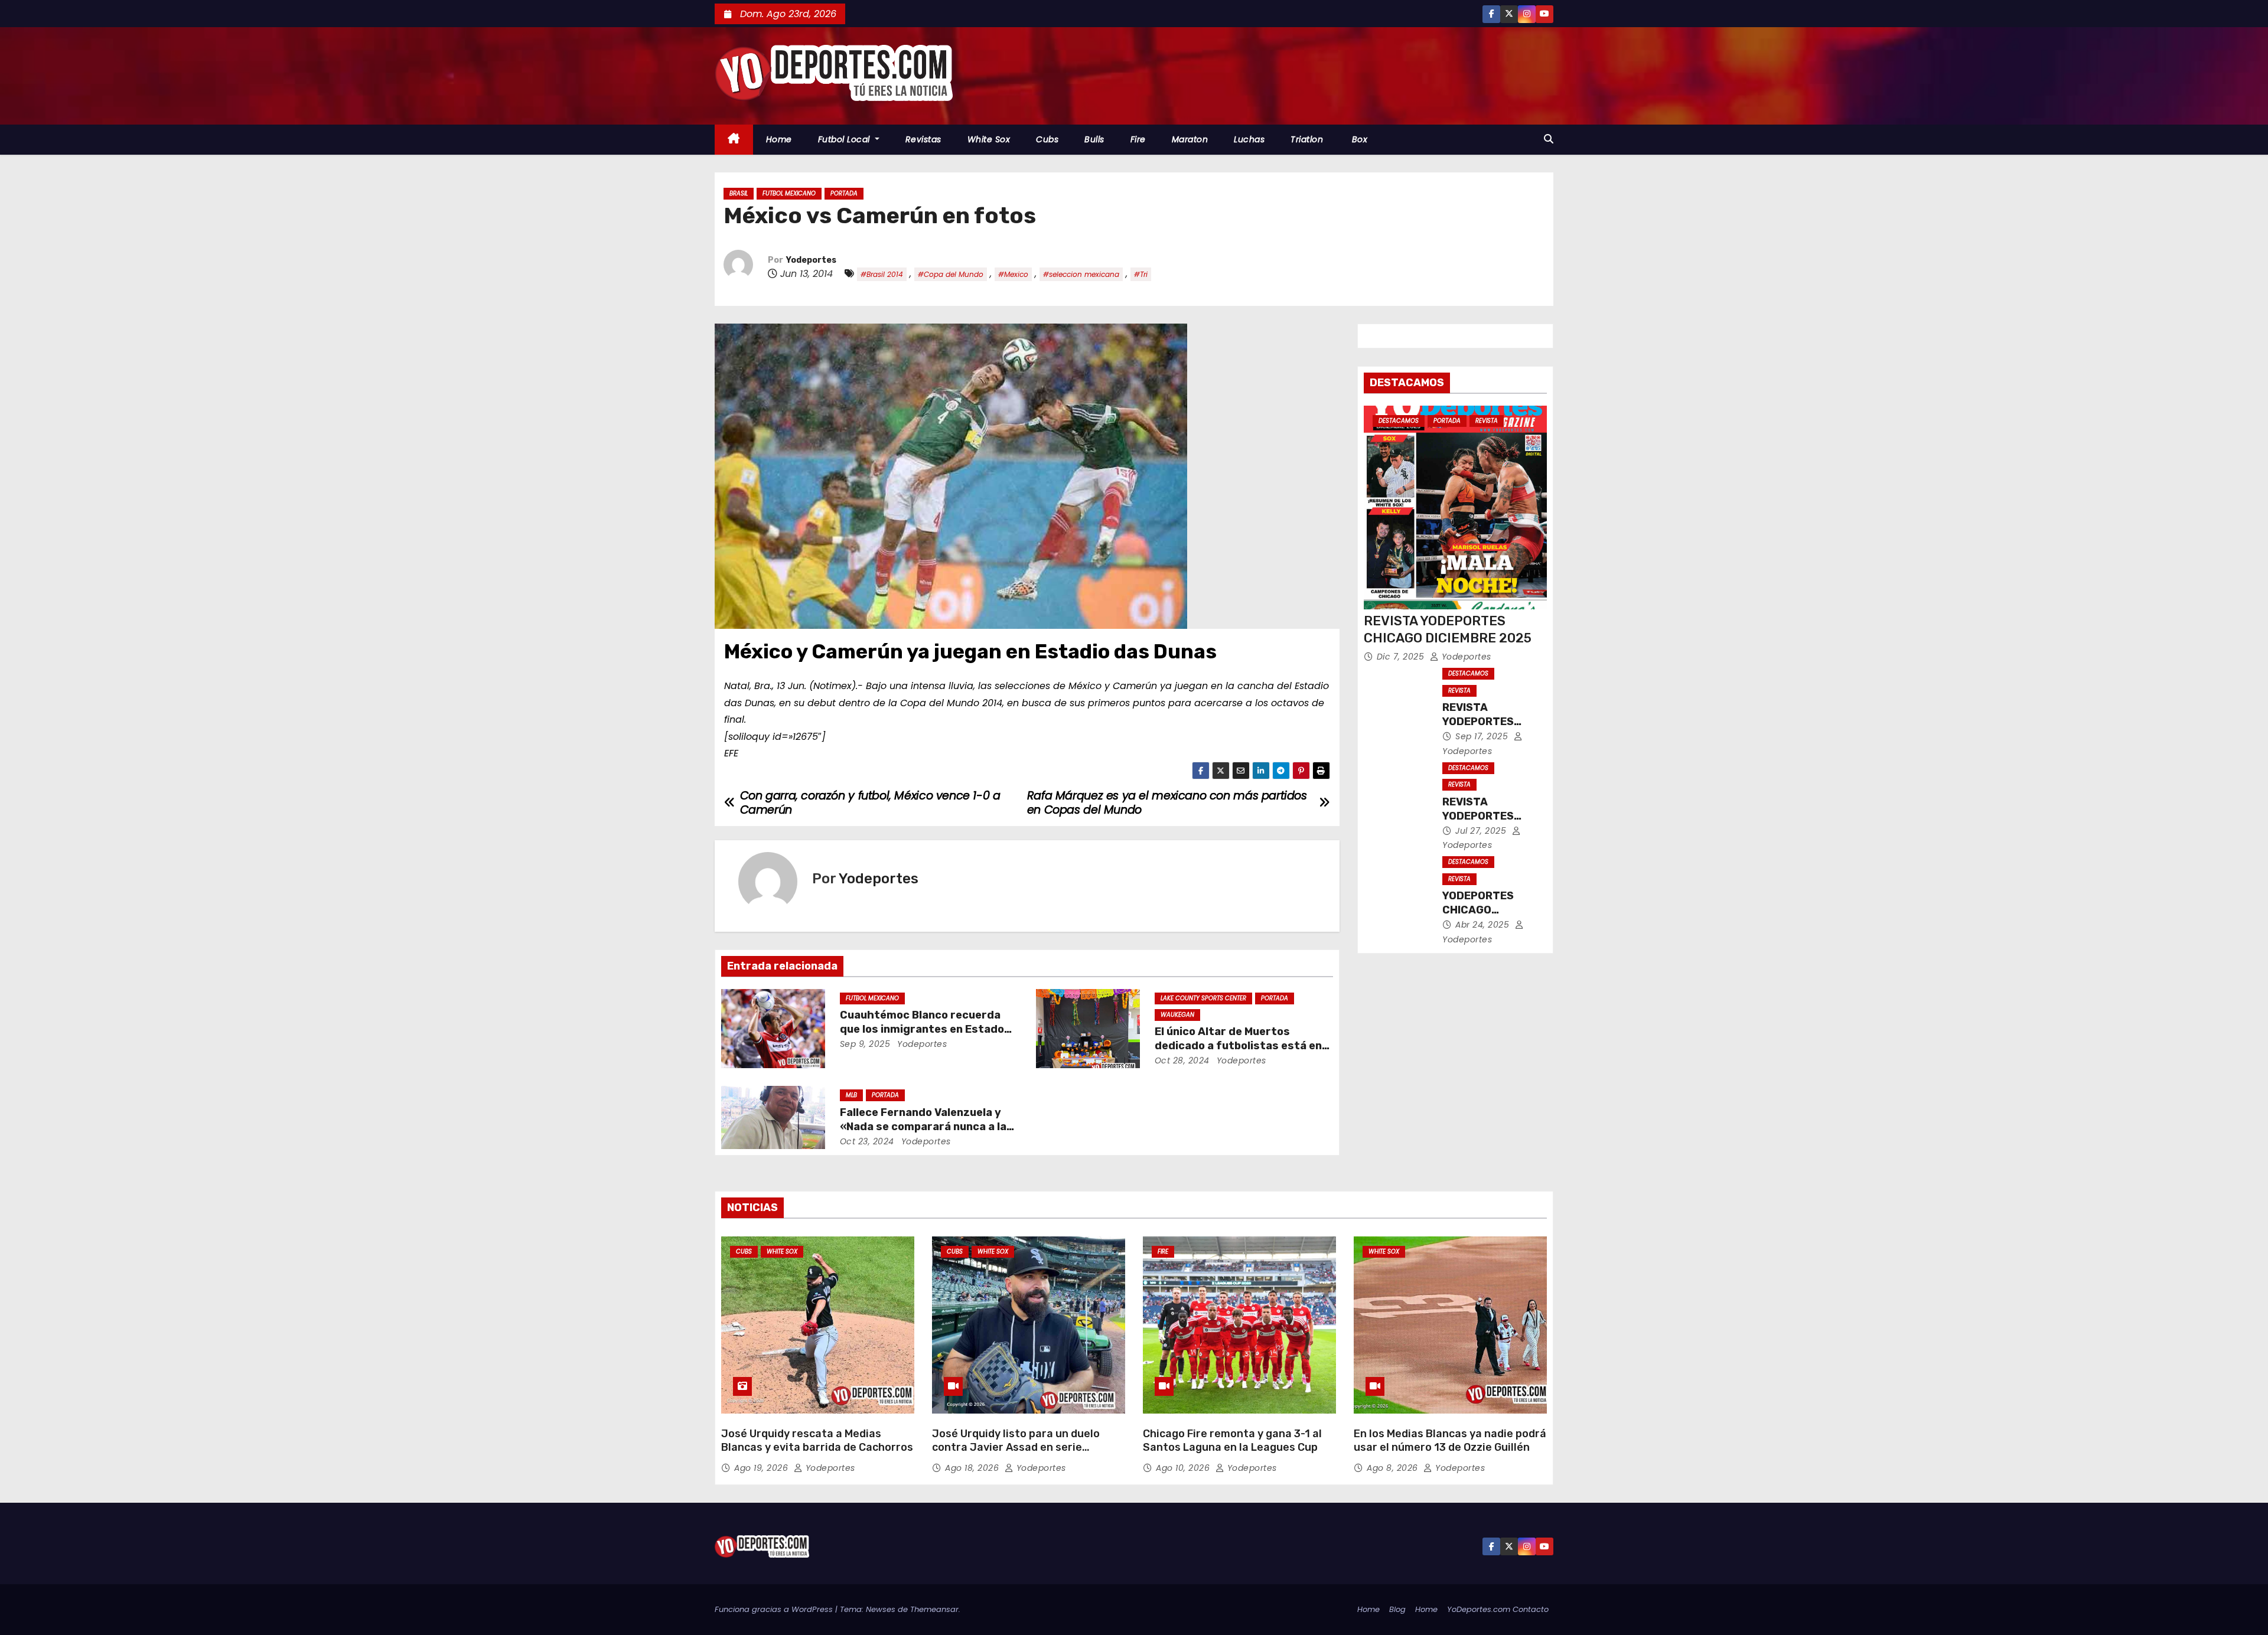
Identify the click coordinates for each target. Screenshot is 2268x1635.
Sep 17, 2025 (1483, 736)
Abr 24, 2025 (1484, 925)
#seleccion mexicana (1081, 274)
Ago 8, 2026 (1394, 1468)
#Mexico (1013, 274)
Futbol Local (845, 139)
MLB (851, 1095)
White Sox (989, 139)
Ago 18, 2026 (973, 1468)
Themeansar (934, 1609)
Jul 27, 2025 (1482, 831)
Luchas (1249, 139)
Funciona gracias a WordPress (775, 1609)
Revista (1487, 421)
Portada (844, 193)
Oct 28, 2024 (1182, 1060)
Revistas (923, 139)
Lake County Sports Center (1203, 998)
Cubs (1047, 139)
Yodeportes (811, 260)
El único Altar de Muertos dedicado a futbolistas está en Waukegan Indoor (1238, 1046)
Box (1358, 139)
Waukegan (1177, 1015)
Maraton (1190, 139)
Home (779, 139)
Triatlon (1307, 139)
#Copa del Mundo (951, 274)
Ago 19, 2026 (762, 1468)
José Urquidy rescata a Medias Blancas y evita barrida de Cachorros (817, 1441)
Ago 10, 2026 (1184, 1468)
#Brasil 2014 (882, 274)
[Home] (734, 140)
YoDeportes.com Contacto (1498, 1609)
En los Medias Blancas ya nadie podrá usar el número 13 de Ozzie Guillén (1450, 1441)
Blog (1397, 1609)
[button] (1549, 139)
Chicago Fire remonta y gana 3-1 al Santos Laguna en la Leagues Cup (1232, 1441)
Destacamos (1399, 421)
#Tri (1141, 274)
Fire (1138, 139)
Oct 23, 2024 (867, 1141)
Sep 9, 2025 (865, 1044)
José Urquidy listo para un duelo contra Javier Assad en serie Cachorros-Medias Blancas (1016, 1448)
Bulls (1094, 139)
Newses (881, 1609)
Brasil (739, 193)
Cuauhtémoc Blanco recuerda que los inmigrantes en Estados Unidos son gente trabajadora (925, 1029)
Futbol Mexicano (789, 193)
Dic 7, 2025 (1402, 657)
